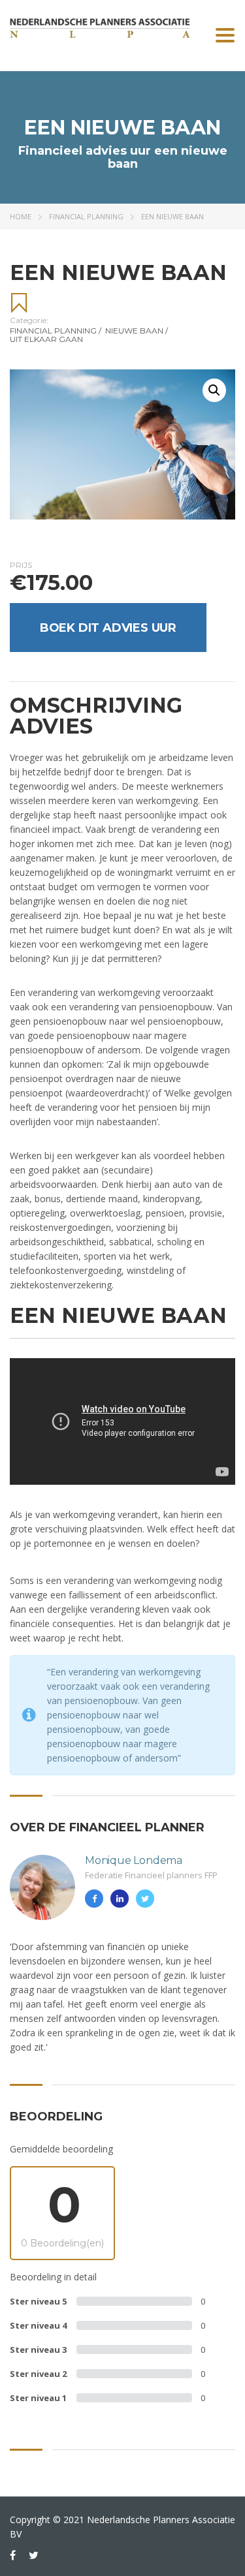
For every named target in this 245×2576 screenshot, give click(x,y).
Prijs (21, 565)
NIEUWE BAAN (137, 331)
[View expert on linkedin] (120, 1899)
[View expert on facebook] (94, 1899)
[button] (214, 390)
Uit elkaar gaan (46, 339)
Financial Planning (86, 216)
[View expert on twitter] (145, 1899)
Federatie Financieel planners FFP (151, 1875)
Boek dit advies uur (108, 628)
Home (21, 216)
